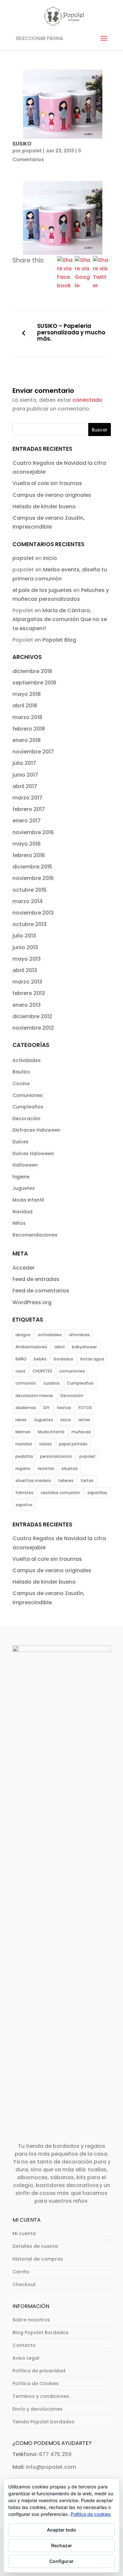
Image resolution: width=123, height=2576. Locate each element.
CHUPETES (42, 1371)
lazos (66, 1420)
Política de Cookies (36, 2383)
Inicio (50, 558)
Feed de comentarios (41, 1291)
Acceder (24, 1268)
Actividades (27, 1060)
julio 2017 (24, 763)
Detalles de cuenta (35, 2246)
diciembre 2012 (32, 1016)
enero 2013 (27, 1005)
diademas (26, 1408)
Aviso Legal (26, 2358)
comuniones (72, 1371)
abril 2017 (25, 786)
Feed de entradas (36, 1279)
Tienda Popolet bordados (43, 2422)
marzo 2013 (27, 982)
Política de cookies (91, 2514)
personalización (56, 1456)
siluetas (70, 1468)
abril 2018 (25, 706)
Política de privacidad (39, 2371)
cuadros (51, 1383)
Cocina (21, 1084)
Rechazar (62, 2545)
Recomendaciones (35, 1235)
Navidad (22, 1212)
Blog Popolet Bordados (41, 2332)
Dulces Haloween (33, 1153)
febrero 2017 (29, 809)
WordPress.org (32, 1302)
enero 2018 (27, 740)
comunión (26, 1383)
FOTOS (85, 1408)
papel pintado (73, 1444)
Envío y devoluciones (38, 2409)
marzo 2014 (28, 901)
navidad (24, 1444)
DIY (46, 1408)
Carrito (21, 2272)
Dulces (20, 1142)
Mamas (23, 1432)
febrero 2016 (29, 855)
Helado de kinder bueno (44, 506)
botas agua (92, 1359)
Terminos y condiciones (41, 2396)
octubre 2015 (30, 890)
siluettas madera (33, 1481)
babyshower (84, 1347)
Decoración (26, 1119)
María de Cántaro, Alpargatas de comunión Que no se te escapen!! (60, 619)
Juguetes (24, 1188)
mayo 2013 (27, 959)
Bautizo (21, 1072)
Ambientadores (31, 1347)
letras (84, 1420)
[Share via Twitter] (101, 286)
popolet (32, 151)
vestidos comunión (60, 1493)
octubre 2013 (30, 924)
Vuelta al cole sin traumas (47, 483)
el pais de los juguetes (42, 590)
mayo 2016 (27, 844)
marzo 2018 (27, 717)
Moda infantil (28, 1200)
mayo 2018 (27, 694)
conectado (87, 400)
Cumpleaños (28, 1107)
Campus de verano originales (52, 495)
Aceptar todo (61, 2530)
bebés (40, 1359)
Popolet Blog (59, 640)
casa (20, 1371)
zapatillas (97, 1493)
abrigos (23, 1335)
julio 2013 (24, 936)
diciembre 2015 (32, 867)
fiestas (64, 1408)
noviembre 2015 (33, 878)
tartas (87, 1481)
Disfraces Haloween (36, 1130)
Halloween (25, 1165)
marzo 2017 (27, 798)
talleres (66, 1481)
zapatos (24, 1505)
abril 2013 (25, 970)
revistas (46, 1468)
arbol (60, 1347)
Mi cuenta (24, 2233)
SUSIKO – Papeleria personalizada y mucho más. (71, 333)
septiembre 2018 (34, 683)
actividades (50, 1335)
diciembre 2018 (32, 671)
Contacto (24, 2345)
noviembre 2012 (33, 1028)
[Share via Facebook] (65, 286)
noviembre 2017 (33, 752)
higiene (21, 1177)
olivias (45, 1444)
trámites (24, 1493)
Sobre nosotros (31, 2320)
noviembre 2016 (33, 832)
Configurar (61, 2561)
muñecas (81, 1432)
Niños (19, 1223)
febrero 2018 (29, 729)
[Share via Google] (83, 286)
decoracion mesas (34, 1396)
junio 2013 (25, 947)
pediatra (24, 1456)
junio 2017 (25, 775)
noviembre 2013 (33, 913)
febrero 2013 (29, 993)
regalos (23, 1468)
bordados (63, 1359)
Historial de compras (38, 2259)
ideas (21, 1420)
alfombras (79, 1335)
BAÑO (21, 1359)
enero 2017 (27, 821)
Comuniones (28, 1095)
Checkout (24, 2284)
